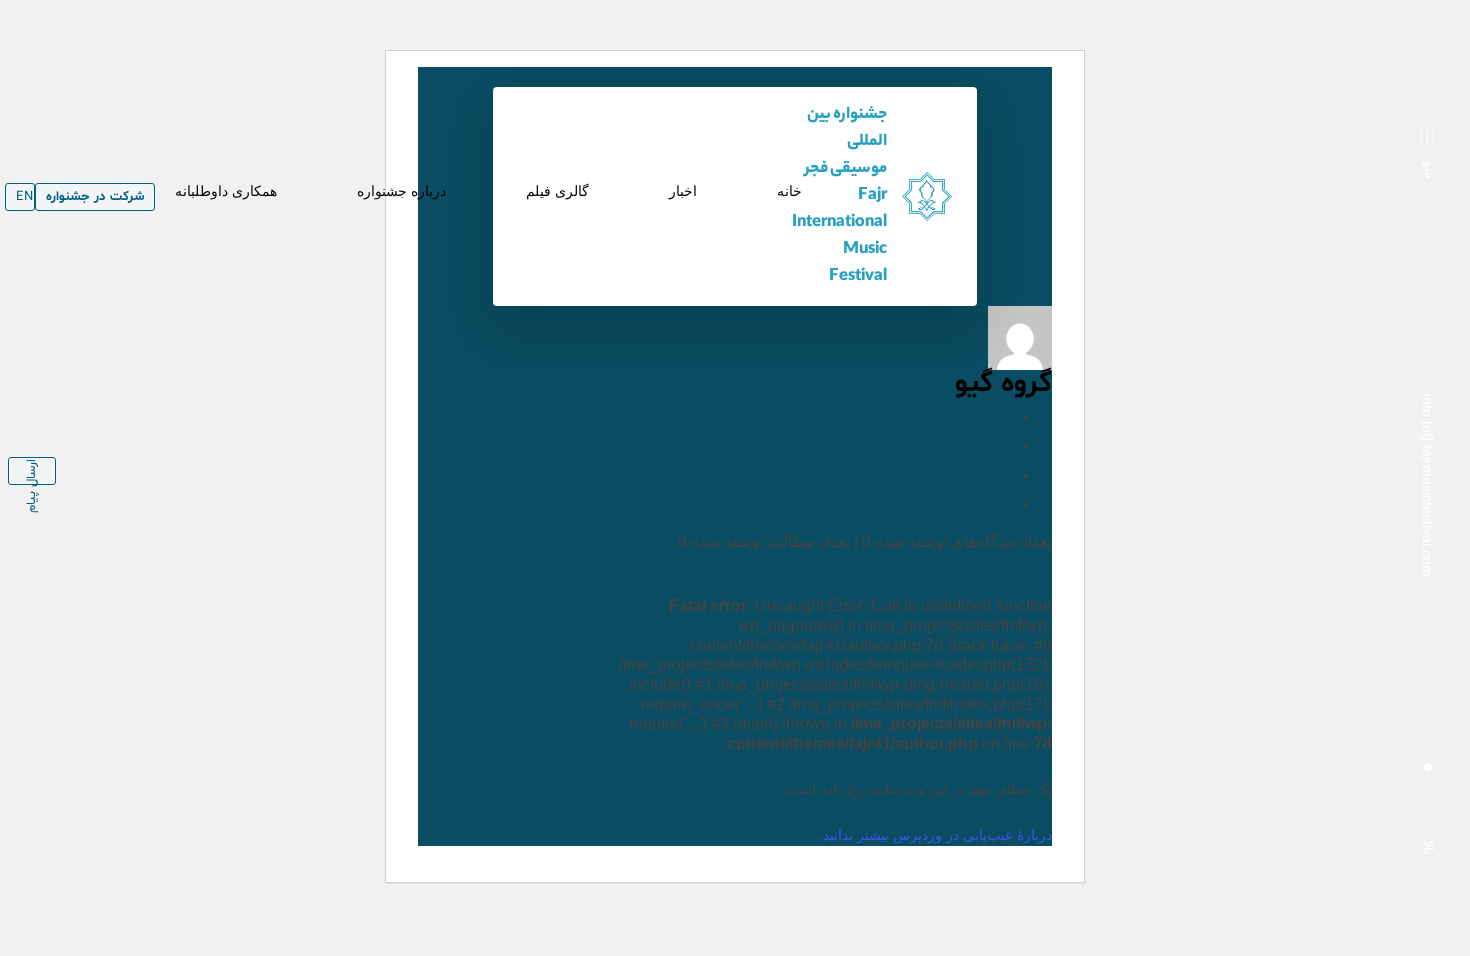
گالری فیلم (557, 191)
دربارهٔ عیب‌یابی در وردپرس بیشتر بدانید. (935, 835)
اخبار (683, 191)
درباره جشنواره (401, 191)
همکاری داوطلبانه (226, 191)
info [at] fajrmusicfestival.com (1428, 485)
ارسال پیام (32, 472)
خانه (789, 191)
